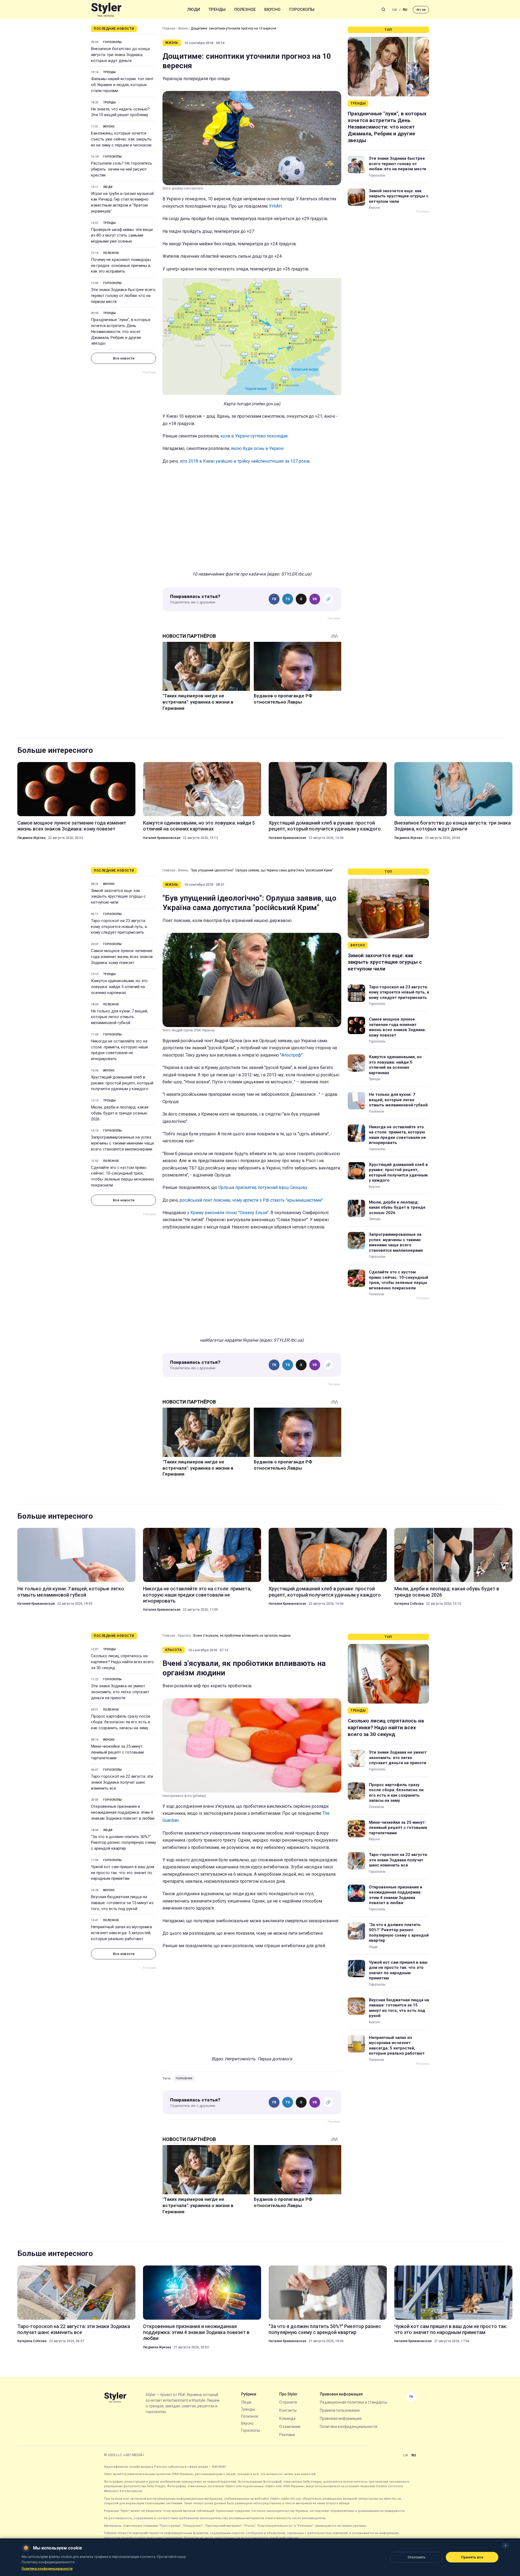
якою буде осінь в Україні (257, 448)
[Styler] (106, 10)
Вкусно (272, 9)
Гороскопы (302, 9)
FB (274, 599)
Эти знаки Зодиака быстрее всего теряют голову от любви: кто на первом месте (123, 296)
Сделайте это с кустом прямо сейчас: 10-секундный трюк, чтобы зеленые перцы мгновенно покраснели (123, 1176)
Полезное (245, 9)
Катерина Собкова (409, 1604)
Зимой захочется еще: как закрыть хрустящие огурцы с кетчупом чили (399, 196)
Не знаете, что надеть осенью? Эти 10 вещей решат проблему (120, 112)
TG (288, 599)
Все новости (124, 358)
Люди (194, 9)
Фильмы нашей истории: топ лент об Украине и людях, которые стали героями (122, 85)
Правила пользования (340, 2410)
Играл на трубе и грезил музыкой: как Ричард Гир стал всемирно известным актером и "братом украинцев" (123, 202)
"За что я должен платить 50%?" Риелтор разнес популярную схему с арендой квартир (123, 1843)
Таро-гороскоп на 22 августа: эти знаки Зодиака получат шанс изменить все (122, 1782)
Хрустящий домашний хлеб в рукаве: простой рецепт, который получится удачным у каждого (325, 826)
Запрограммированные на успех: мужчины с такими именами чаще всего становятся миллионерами (123, 1143)
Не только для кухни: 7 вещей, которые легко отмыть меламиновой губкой (119, 1017)
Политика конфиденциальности (349, 2427)
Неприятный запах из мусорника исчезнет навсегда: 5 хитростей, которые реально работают (121, 1933)
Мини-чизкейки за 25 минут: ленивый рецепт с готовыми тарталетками (117, 1752)
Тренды (217, 9)
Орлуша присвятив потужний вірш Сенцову (263, 1187)
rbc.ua (421, 10)
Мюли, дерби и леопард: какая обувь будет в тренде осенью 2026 (120, 1113)
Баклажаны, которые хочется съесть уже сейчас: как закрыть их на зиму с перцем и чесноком (121, 139)
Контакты (288, 2410)
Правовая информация (341, 2418)
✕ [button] (506, 2546)
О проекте (288, 2402)
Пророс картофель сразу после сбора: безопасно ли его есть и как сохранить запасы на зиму (121, 1722)
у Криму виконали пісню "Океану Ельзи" (228, 1213)
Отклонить (417, 2557)
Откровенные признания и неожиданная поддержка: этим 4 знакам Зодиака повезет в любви (123, 1812)
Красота (184, 1636)
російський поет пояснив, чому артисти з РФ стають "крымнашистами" (251, 1200)
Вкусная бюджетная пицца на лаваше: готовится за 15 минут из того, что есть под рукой (122, 1903)
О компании (290, 2427)
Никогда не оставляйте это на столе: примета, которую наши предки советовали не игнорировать (119, 1050)
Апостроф (291, 1055)
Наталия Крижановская (162, 838)
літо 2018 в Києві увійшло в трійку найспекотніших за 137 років (245, 461)
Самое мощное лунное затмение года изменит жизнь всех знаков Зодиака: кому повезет (72, 826)
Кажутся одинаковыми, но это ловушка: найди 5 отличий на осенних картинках (199, 826)
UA (395, 10)
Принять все (472, 2557)
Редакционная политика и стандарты (353, 2402)
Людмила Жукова (31, 838)
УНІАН (275, 206)
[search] (383, 9)
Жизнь (183, 28)
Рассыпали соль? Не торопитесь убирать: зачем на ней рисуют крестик (122, 169)
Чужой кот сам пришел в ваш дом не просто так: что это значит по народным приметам (123, 1873)
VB (315, 599)
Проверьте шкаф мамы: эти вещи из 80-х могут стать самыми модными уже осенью (122, 236)
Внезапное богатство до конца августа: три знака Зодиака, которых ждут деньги (120, 55)
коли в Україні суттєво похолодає (254, 436)
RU (405, 10)
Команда (287, 2418)
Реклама (287, 2435)
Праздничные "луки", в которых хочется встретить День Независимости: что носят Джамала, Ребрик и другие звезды (121, 331)
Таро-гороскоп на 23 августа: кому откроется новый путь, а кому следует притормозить (119, 927)
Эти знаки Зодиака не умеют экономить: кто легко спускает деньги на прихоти (120, 1692)
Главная (169, 28)
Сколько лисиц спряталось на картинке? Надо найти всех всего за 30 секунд (122, 1662)
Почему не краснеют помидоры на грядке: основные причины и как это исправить (121, 266)
